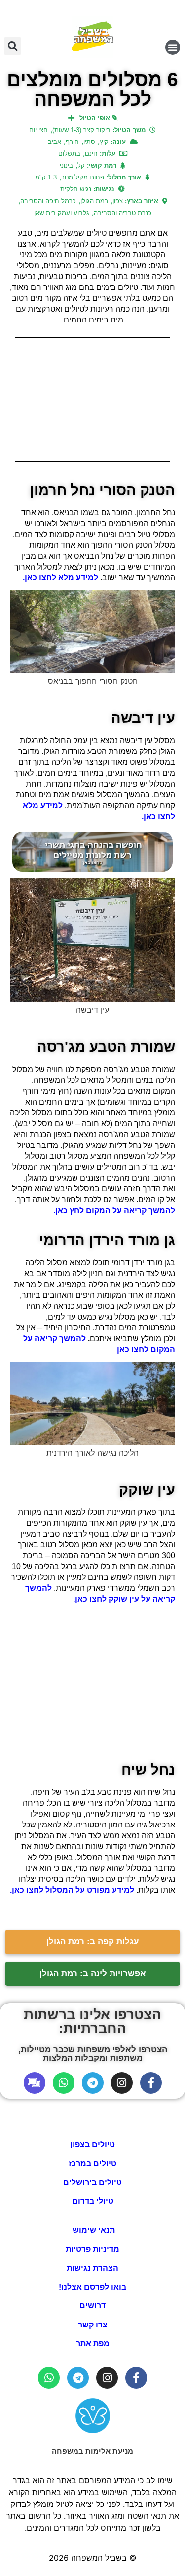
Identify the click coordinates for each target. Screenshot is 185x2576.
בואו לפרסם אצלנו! (92, 2287)
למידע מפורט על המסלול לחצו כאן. (73, 1890)
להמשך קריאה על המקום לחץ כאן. (114, 1210)
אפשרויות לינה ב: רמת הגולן (93, 1974)
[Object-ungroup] (35, 2083)
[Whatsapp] (64, 2083)
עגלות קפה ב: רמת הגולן (93, 1942)
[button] (173, 47)
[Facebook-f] (151, 2083)
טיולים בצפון (92, 2144)
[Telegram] (93, 2083)
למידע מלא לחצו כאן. (61, 578)
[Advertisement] (92, 399)
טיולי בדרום (93, 2201)
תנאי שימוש (93, 2230)
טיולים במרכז (92, 2164)
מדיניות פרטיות (92, 2249)
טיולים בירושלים (92, 2182)
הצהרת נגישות (92, 2268)
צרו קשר (93, 2325)
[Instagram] (122, 2083)
